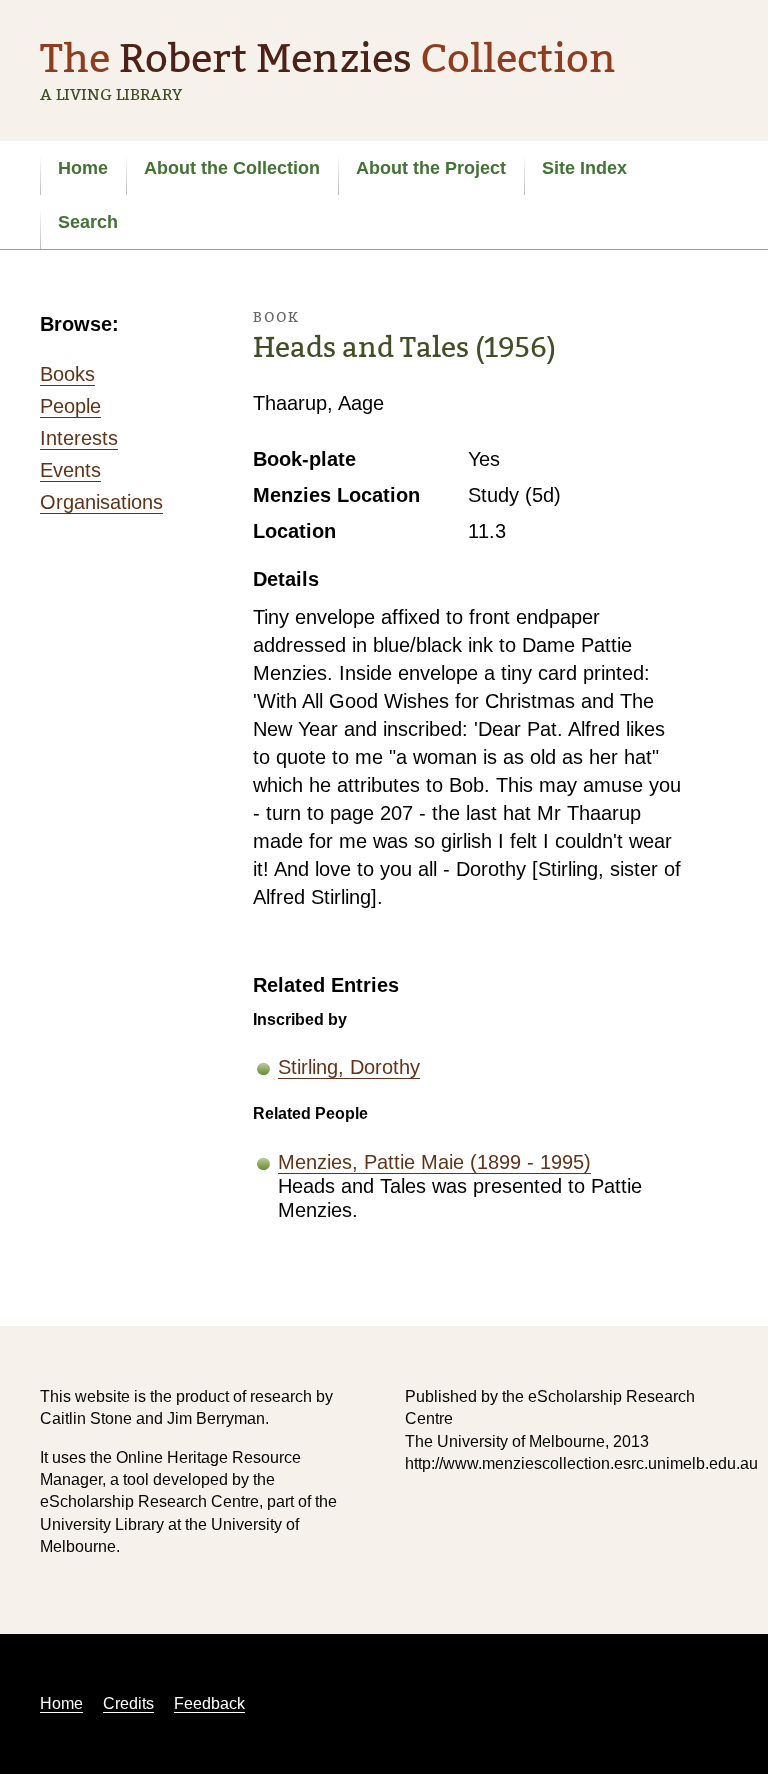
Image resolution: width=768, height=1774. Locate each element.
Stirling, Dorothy (349, 1067)
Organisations (101, 502)
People (70, 406)
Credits (128, 1703)
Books (67, 374)
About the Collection (232, 168)
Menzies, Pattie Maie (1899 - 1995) (434, 1162)
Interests (79, 438)
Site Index (584, 168)
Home (83, 168)
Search (88, 222)
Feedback (209, 1703)
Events (70, 470)
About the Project (431, 168)
